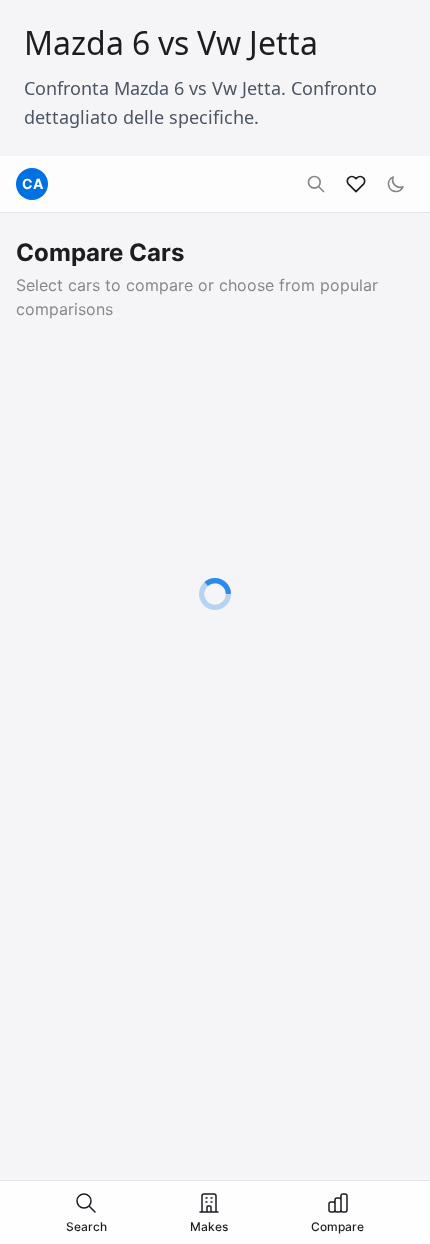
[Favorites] (356, 184)
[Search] (316, 184)
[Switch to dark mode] (396, 184)
